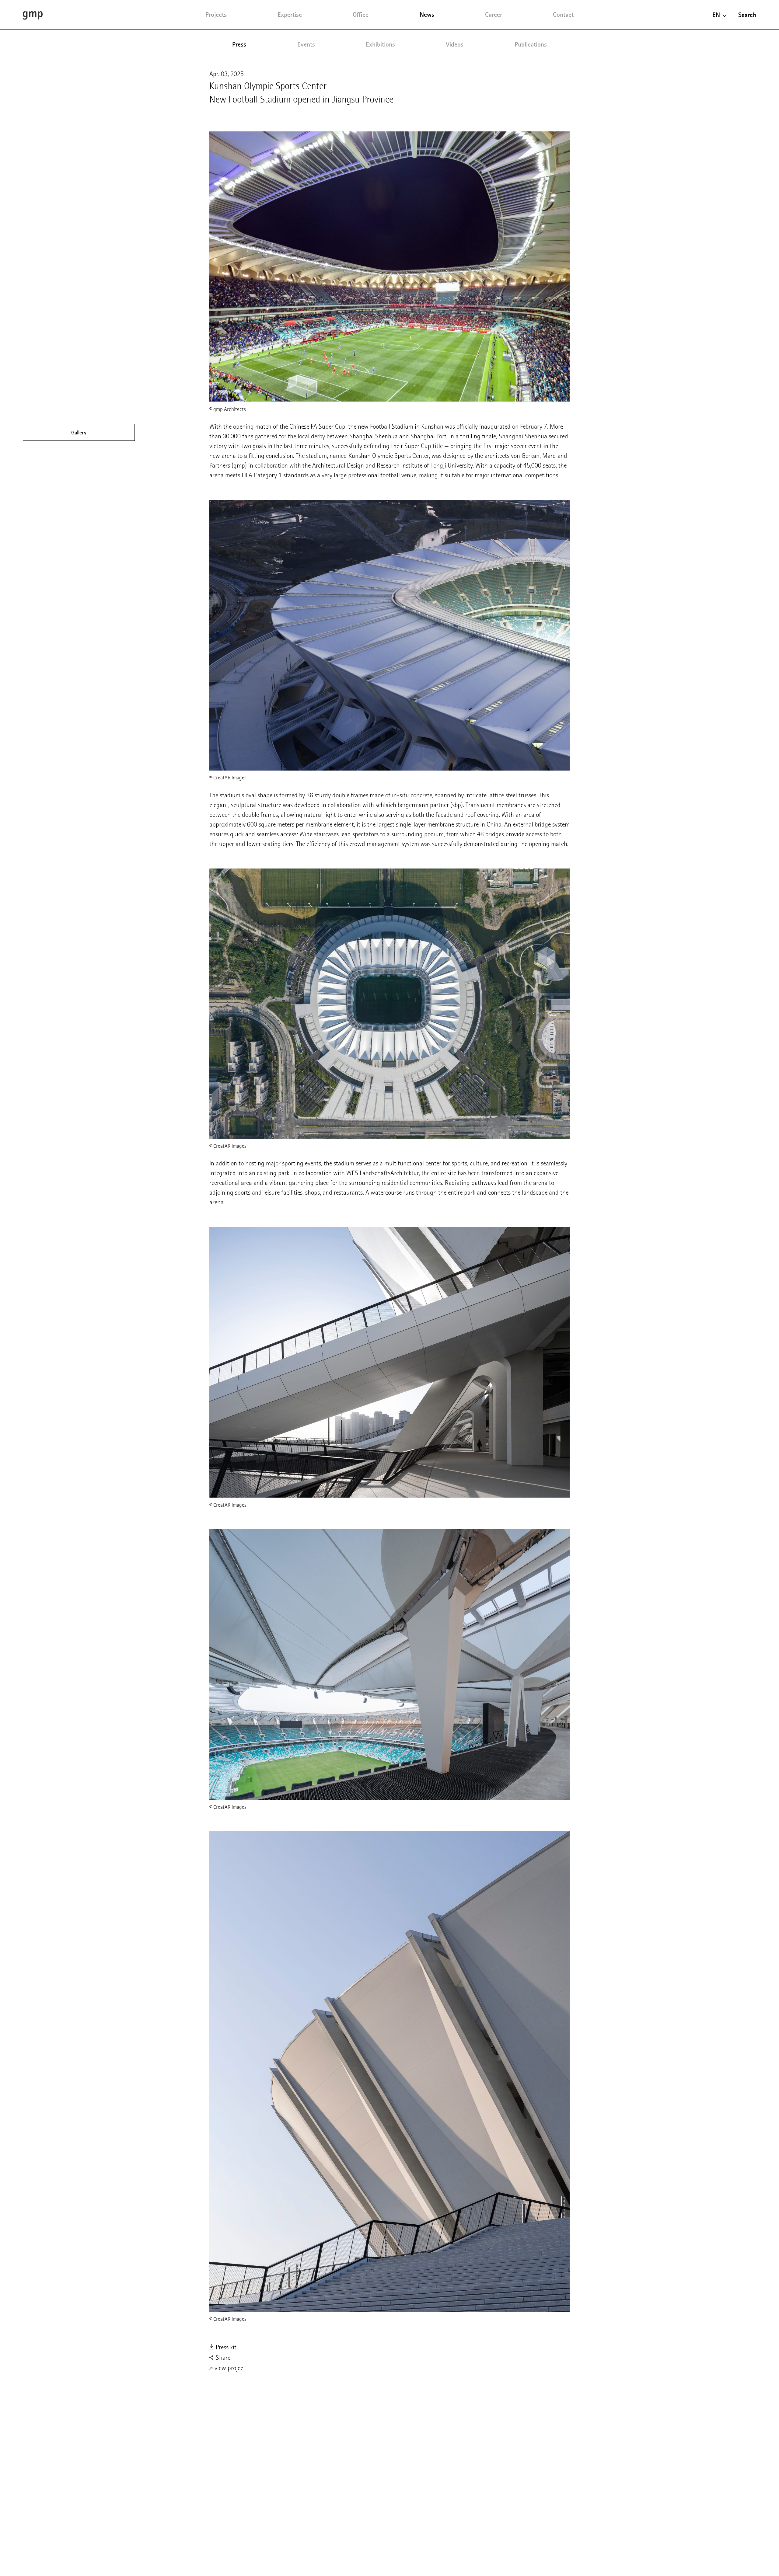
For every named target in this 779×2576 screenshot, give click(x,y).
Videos (455, 44)
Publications (531, 44)
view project (229, 2368)
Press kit (225, 2347)
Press (239, 44)
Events (306, 44)
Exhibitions (380, 44)
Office (361, 14)
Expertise (290, 14)
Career (494, 14)
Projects (216, 14)
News (427, 14)
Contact (563, 14)
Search (747, 15)
